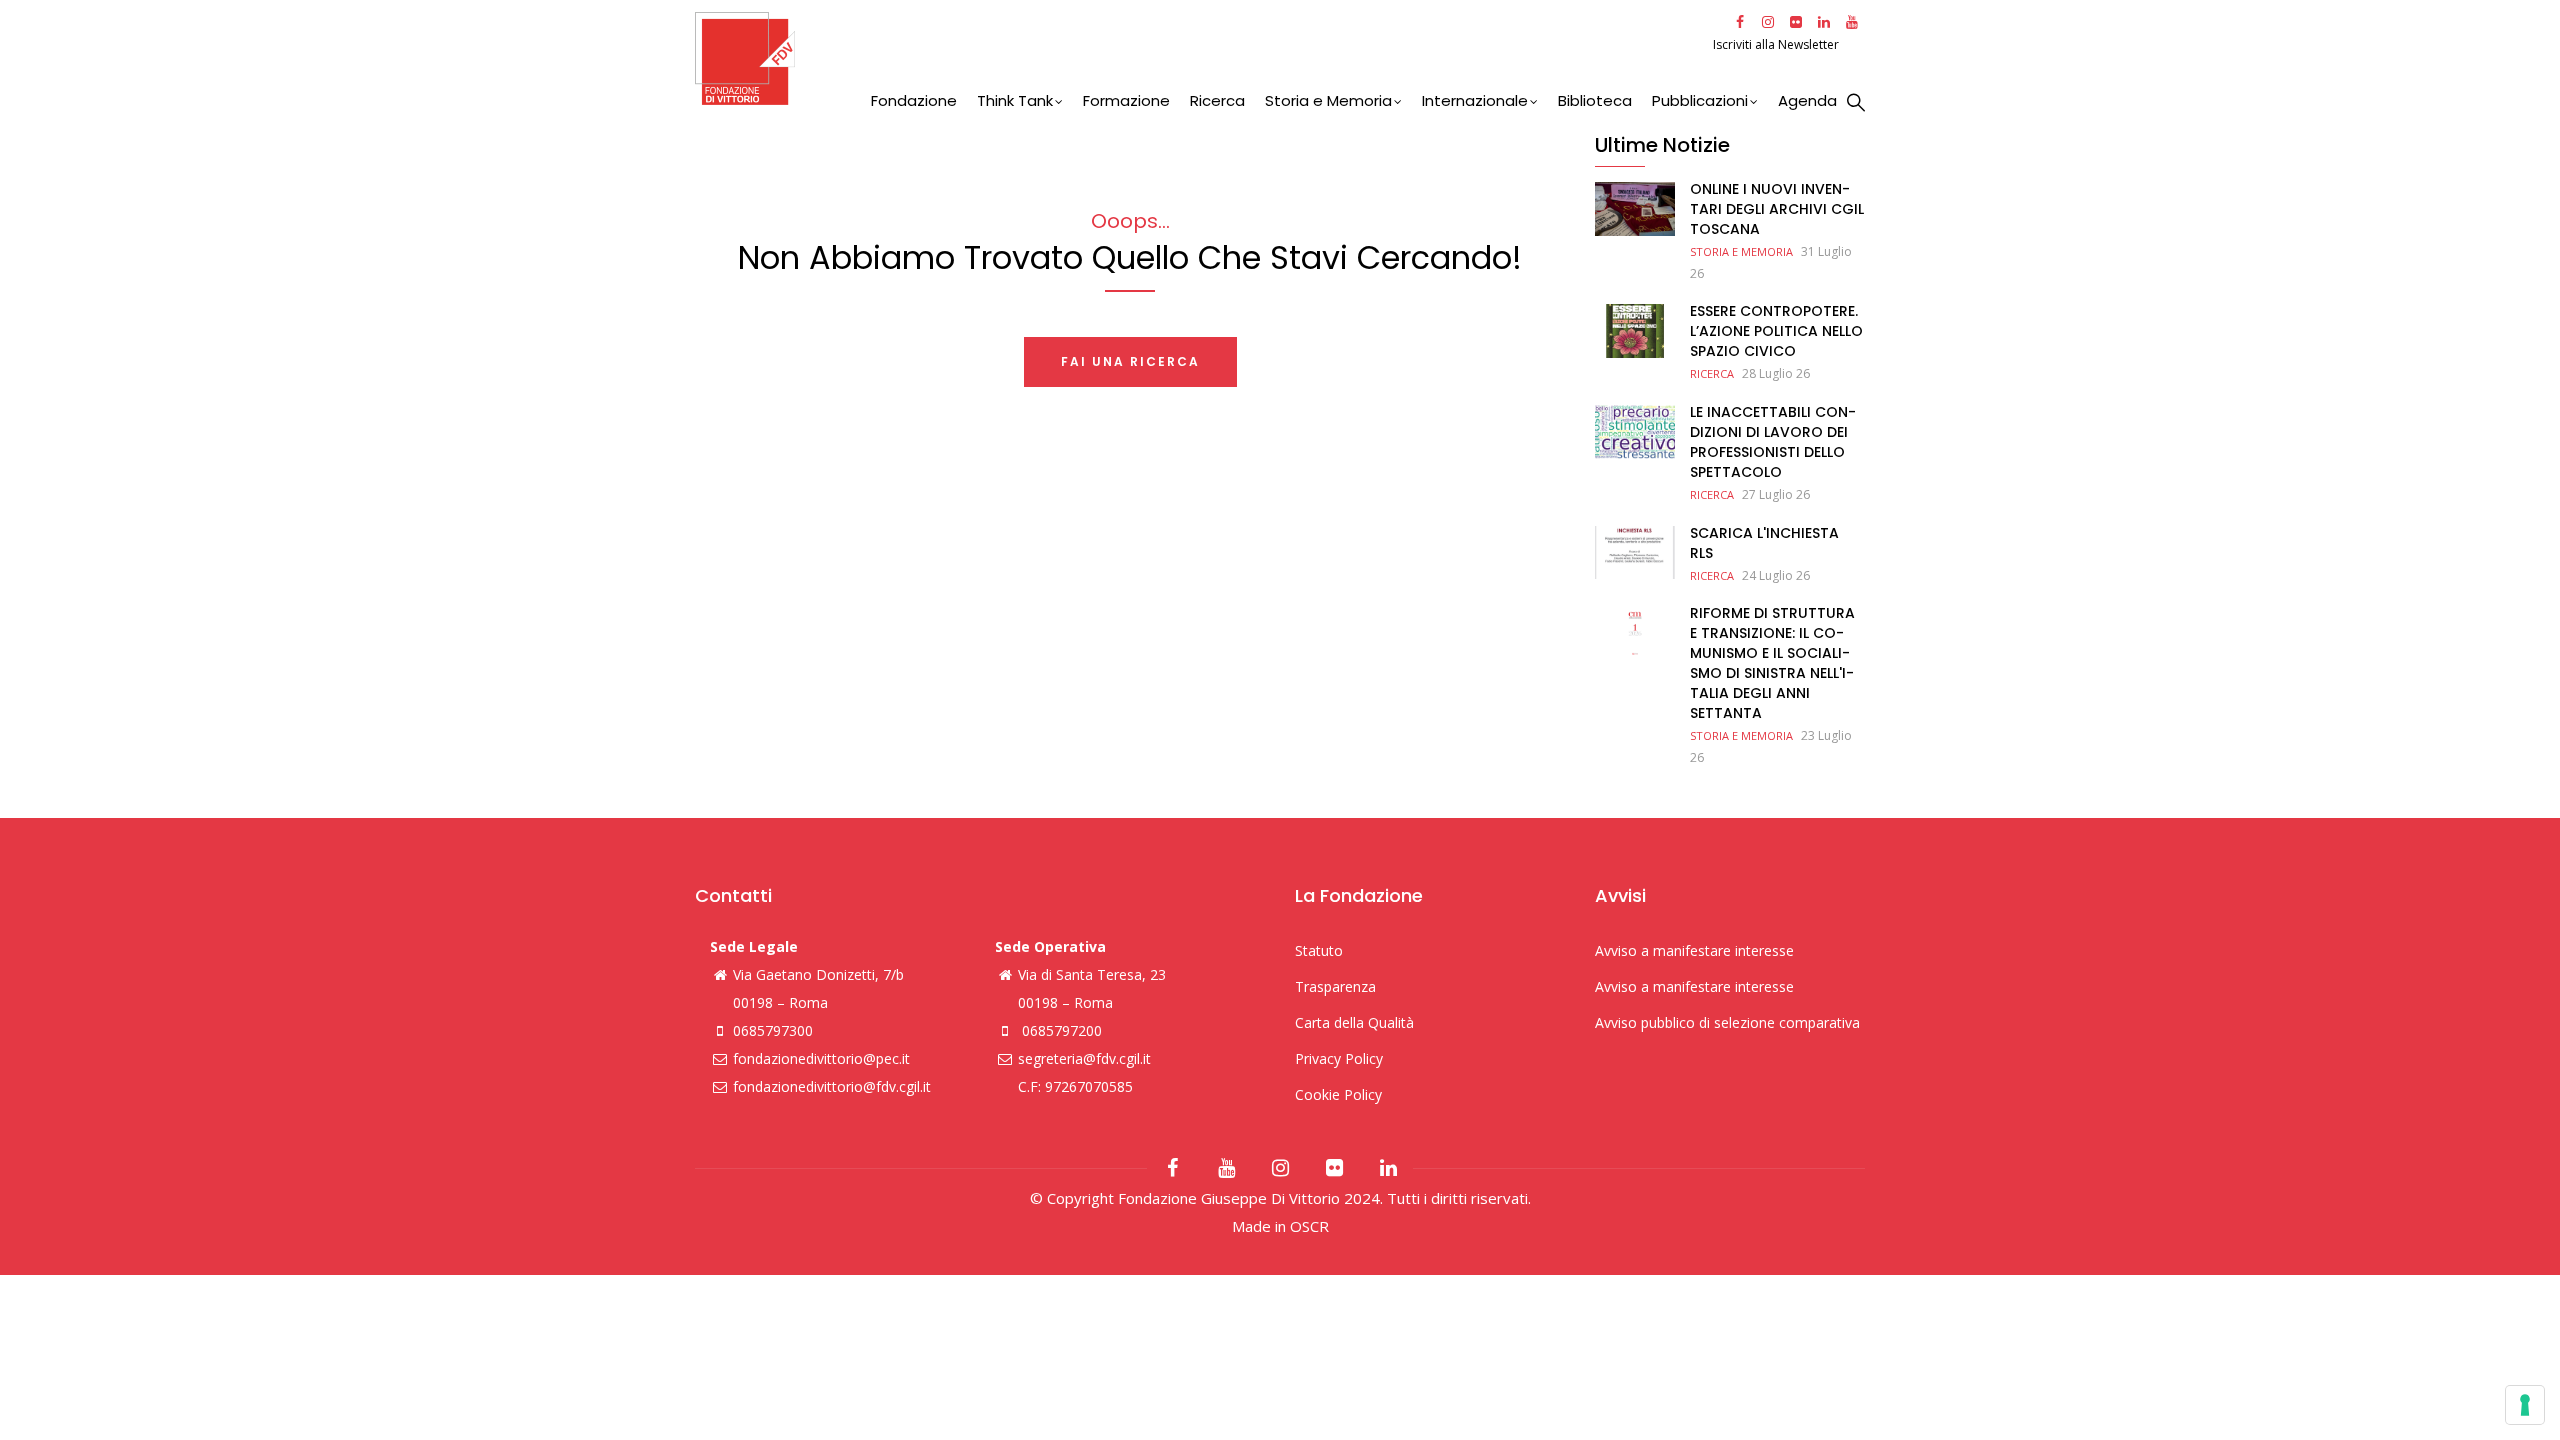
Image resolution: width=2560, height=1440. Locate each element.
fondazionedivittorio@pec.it (821, 1058)
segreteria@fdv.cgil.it (1084, 1058)
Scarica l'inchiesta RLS (1764, 543)
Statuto (1319, 950)
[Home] (1201, 58)
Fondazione (914, 100)
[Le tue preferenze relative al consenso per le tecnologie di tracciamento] (2525, 1405)
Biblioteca (1595, 100)
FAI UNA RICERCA (1130, 361)
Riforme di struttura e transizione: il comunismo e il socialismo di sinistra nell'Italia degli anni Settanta (1772, 663)
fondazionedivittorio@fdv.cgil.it (832, 1086)
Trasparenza (1335, 986)
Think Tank (1015, 100)
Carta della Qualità (1354, 1022)
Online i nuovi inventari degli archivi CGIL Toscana (1777, 209)
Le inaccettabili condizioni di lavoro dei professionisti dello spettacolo (1773, 442)
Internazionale (1475, 100)
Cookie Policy (1338, 1094)
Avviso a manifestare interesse (1694, 950)
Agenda (1807, 100)
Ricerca (1217, 100)
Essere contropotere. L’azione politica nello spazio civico (1776, 331)
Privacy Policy (1339, 1058)
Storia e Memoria (1328, 100)
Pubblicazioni (1700, 100)
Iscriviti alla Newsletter (1777, 44)
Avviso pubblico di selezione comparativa (1727, 1022)
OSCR (1309, 1226)
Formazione (1126, 100)
